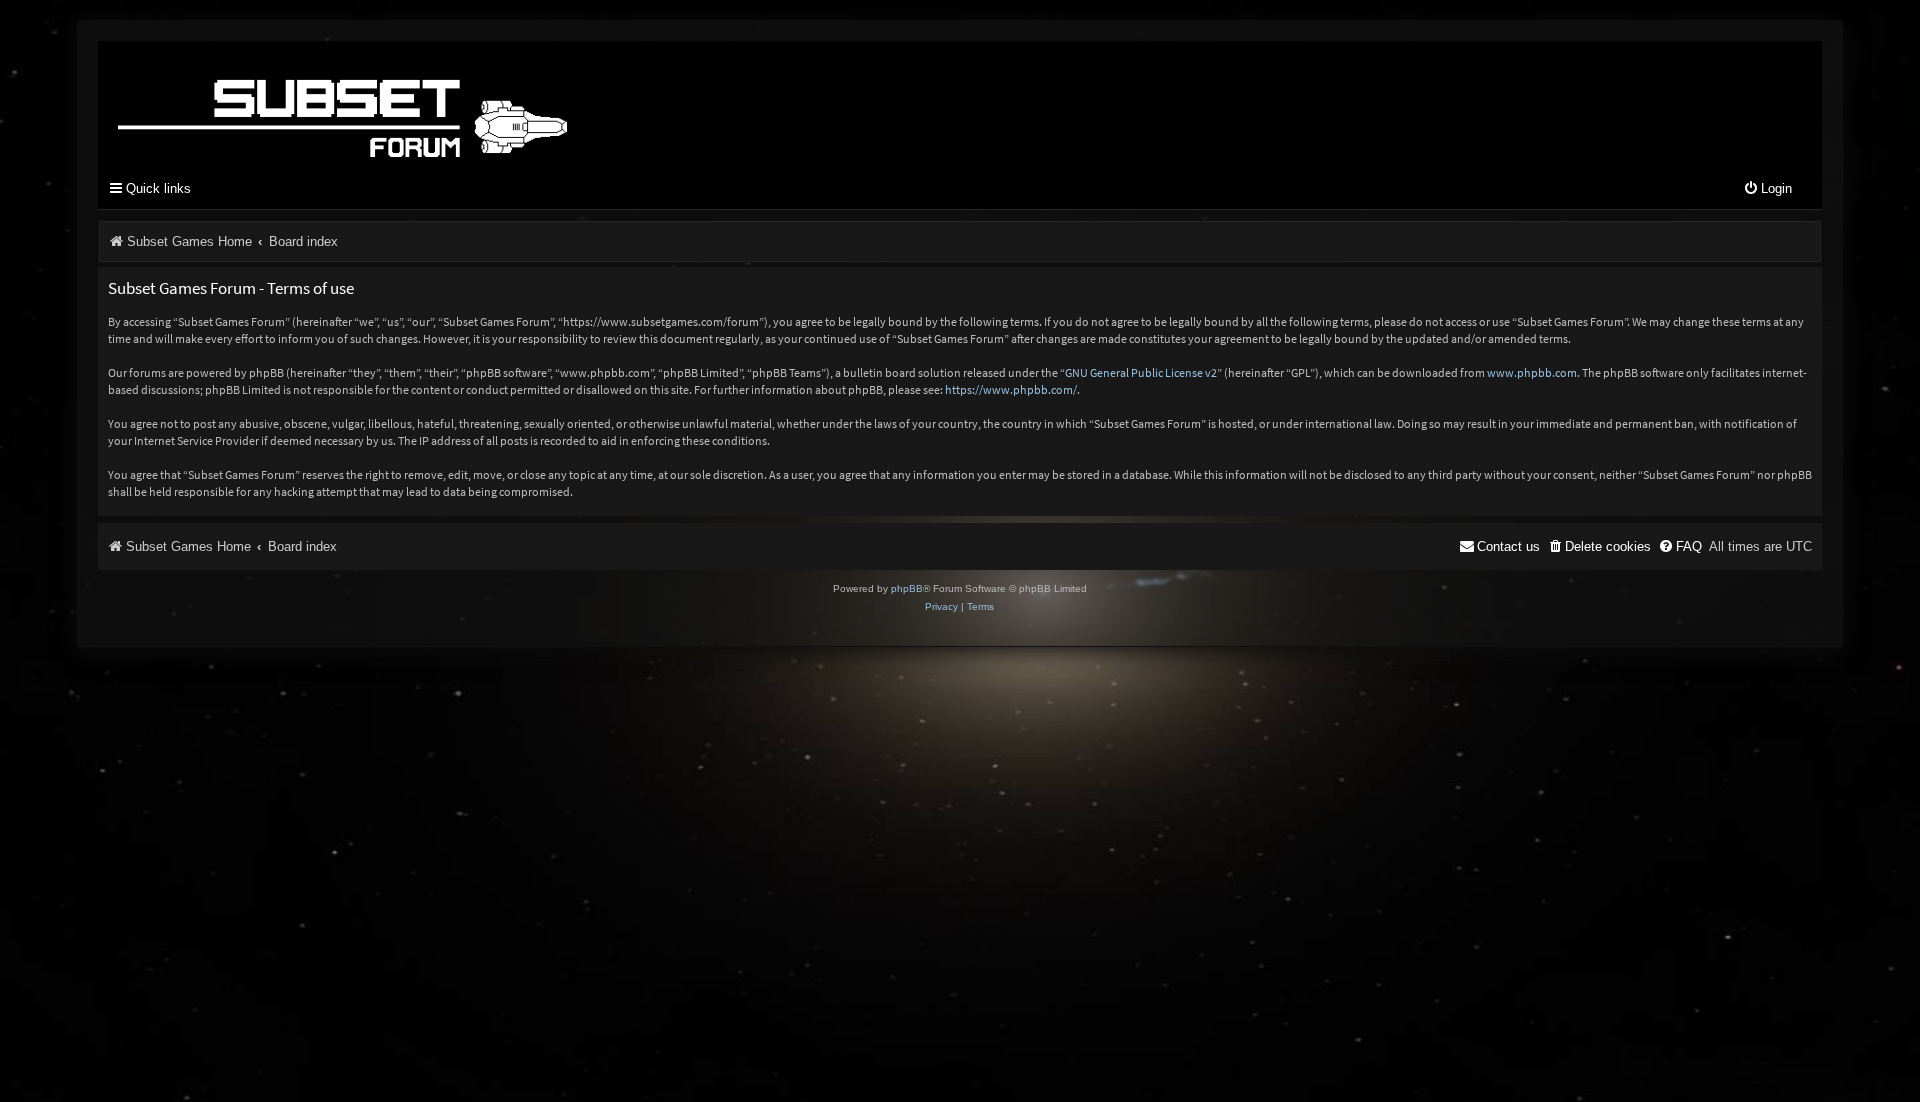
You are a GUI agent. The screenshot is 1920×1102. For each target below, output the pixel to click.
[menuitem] (1767, 189)
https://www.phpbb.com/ (1011, 389)
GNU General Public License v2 (1141, 372)
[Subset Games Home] (468, 103)
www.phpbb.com (1532, 372)
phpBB (907, 588)
